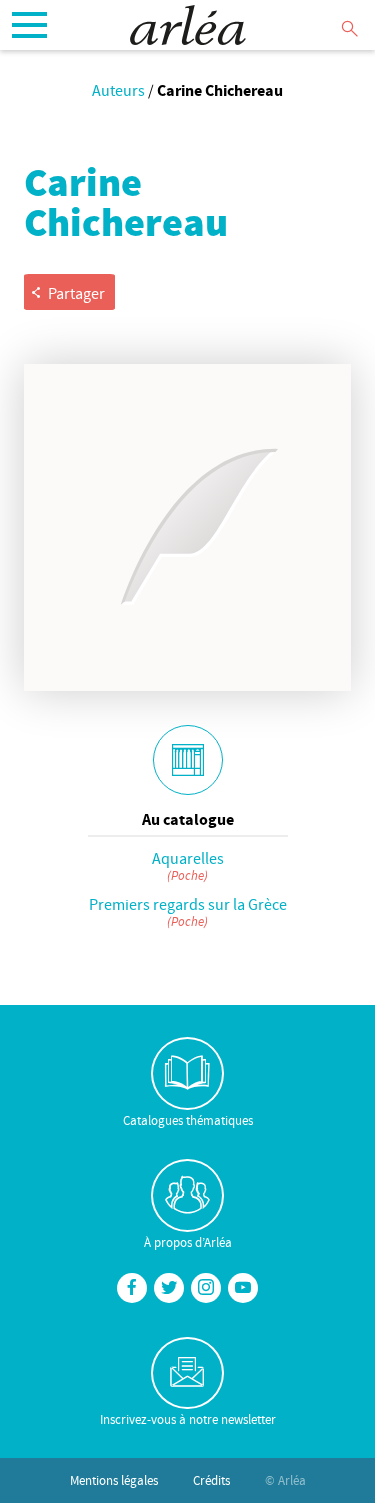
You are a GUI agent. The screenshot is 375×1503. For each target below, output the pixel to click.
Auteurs (118, 90)
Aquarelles (188, 858)
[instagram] (206, 1288)
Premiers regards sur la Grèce (188, 904)
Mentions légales (114, 1480)
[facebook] (132, 1288)
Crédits (211, 1480)
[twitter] (169, 1288)
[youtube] (243, 1288)
